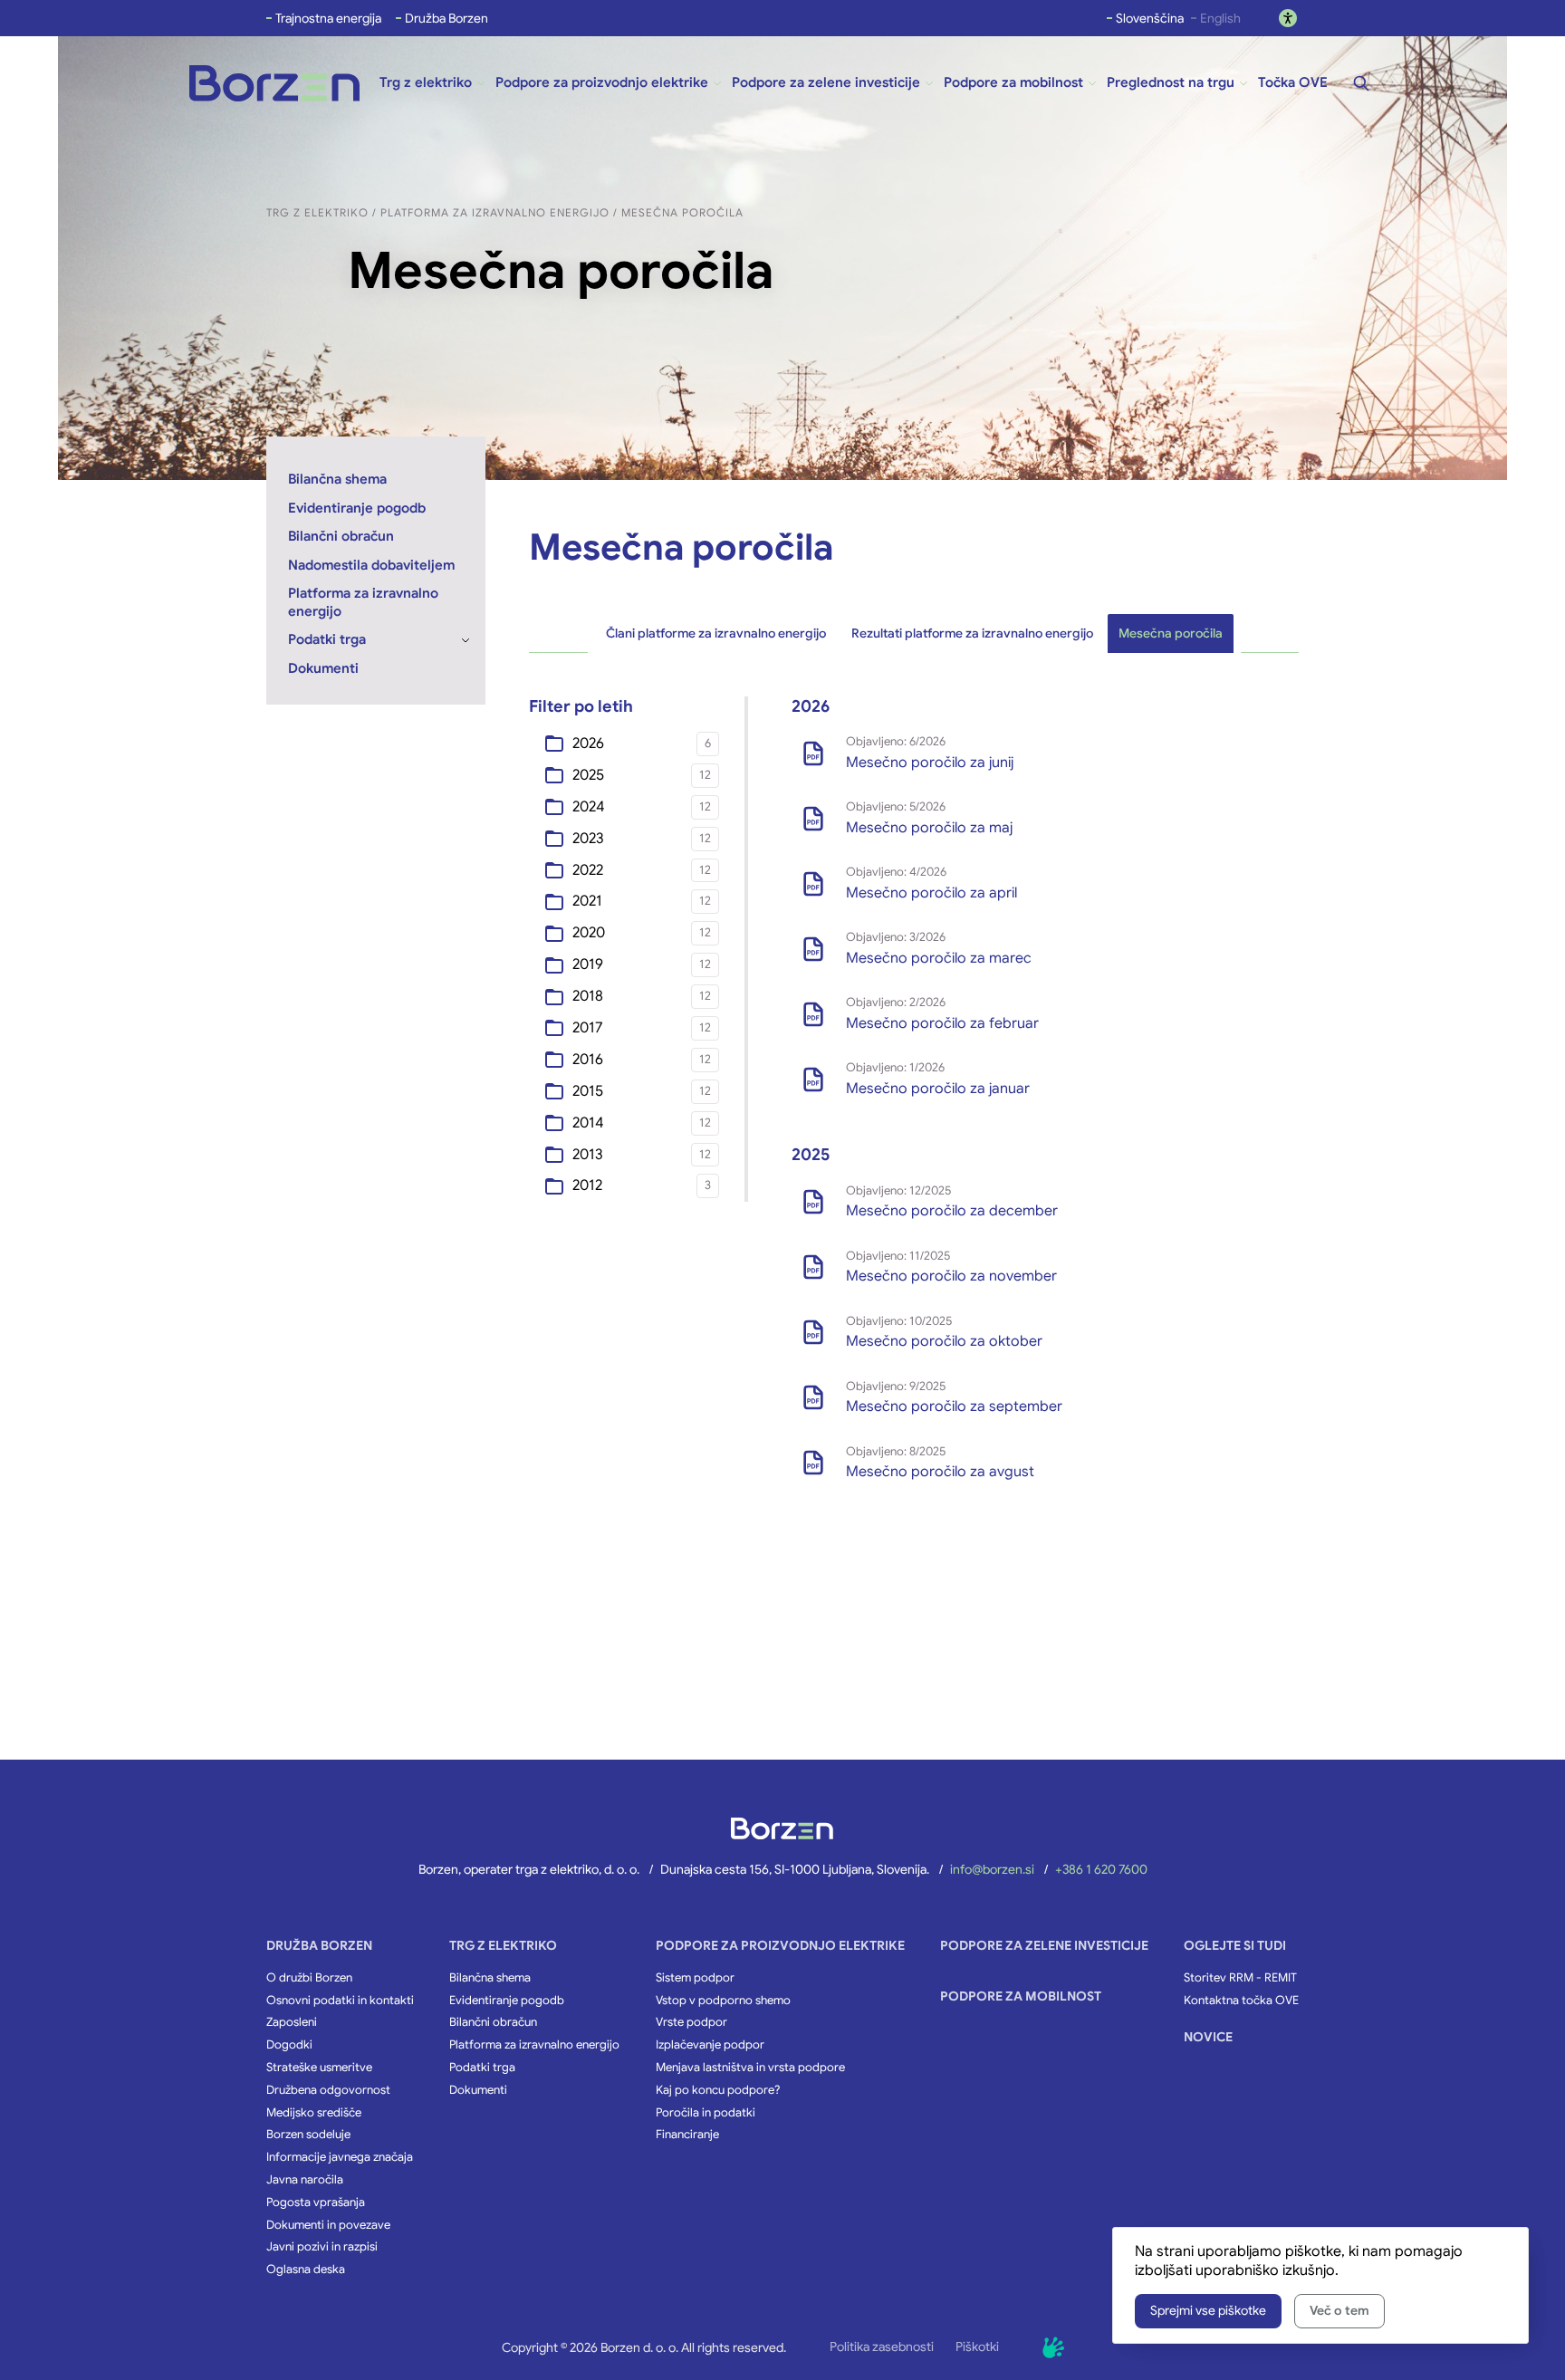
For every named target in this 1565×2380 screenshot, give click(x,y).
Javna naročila (305, 2180)
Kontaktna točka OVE (1241, 2001)
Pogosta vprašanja (316, 2202)
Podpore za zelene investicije (1044, 1945)
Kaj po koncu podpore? (718, 2090)
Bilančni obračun (493, 2022)
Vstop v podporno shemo (723, 2001)
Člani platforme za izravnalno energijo (716, 633)
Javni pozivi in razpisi (322, 2247)
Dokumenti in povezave (328, 2225)
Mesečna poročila (1171, 633)
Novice (1208, 2037)
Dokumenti (478, 2090)
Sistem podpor (695, 1978)
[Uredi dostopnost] (1288, 18)
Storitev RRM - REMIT (1240, 1978)
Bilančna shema (490, 1978)
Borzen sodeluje (308, 2135)
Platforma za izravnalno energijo (534, 2045)
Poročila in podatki (706, 2113)
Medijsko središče (314, 2113)
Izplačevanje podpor (710, 2045)
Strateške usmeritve (319, 2068)
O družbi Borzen (309, 1978)
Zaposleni (292, 2022)
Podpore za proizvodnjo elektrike (780, 1945)
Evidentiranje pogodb (507, 2001)
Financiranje (687, 2135)
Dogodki (289, 2045)
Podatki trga (482, 2068)
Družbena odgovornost (328, 2090)
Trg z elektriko (503, 1945)
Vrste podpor (691, 2022)
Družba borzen (319, 1945)
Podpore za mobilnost (1021, 1996)
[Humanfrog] (1053, 2347)
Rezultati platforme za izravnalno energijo (972, 633)
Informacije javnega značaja (340, 2157)
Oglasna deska (306, 2270)
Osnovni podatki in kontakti (340, 2001)
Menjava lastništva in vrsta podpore (750, 2068)
